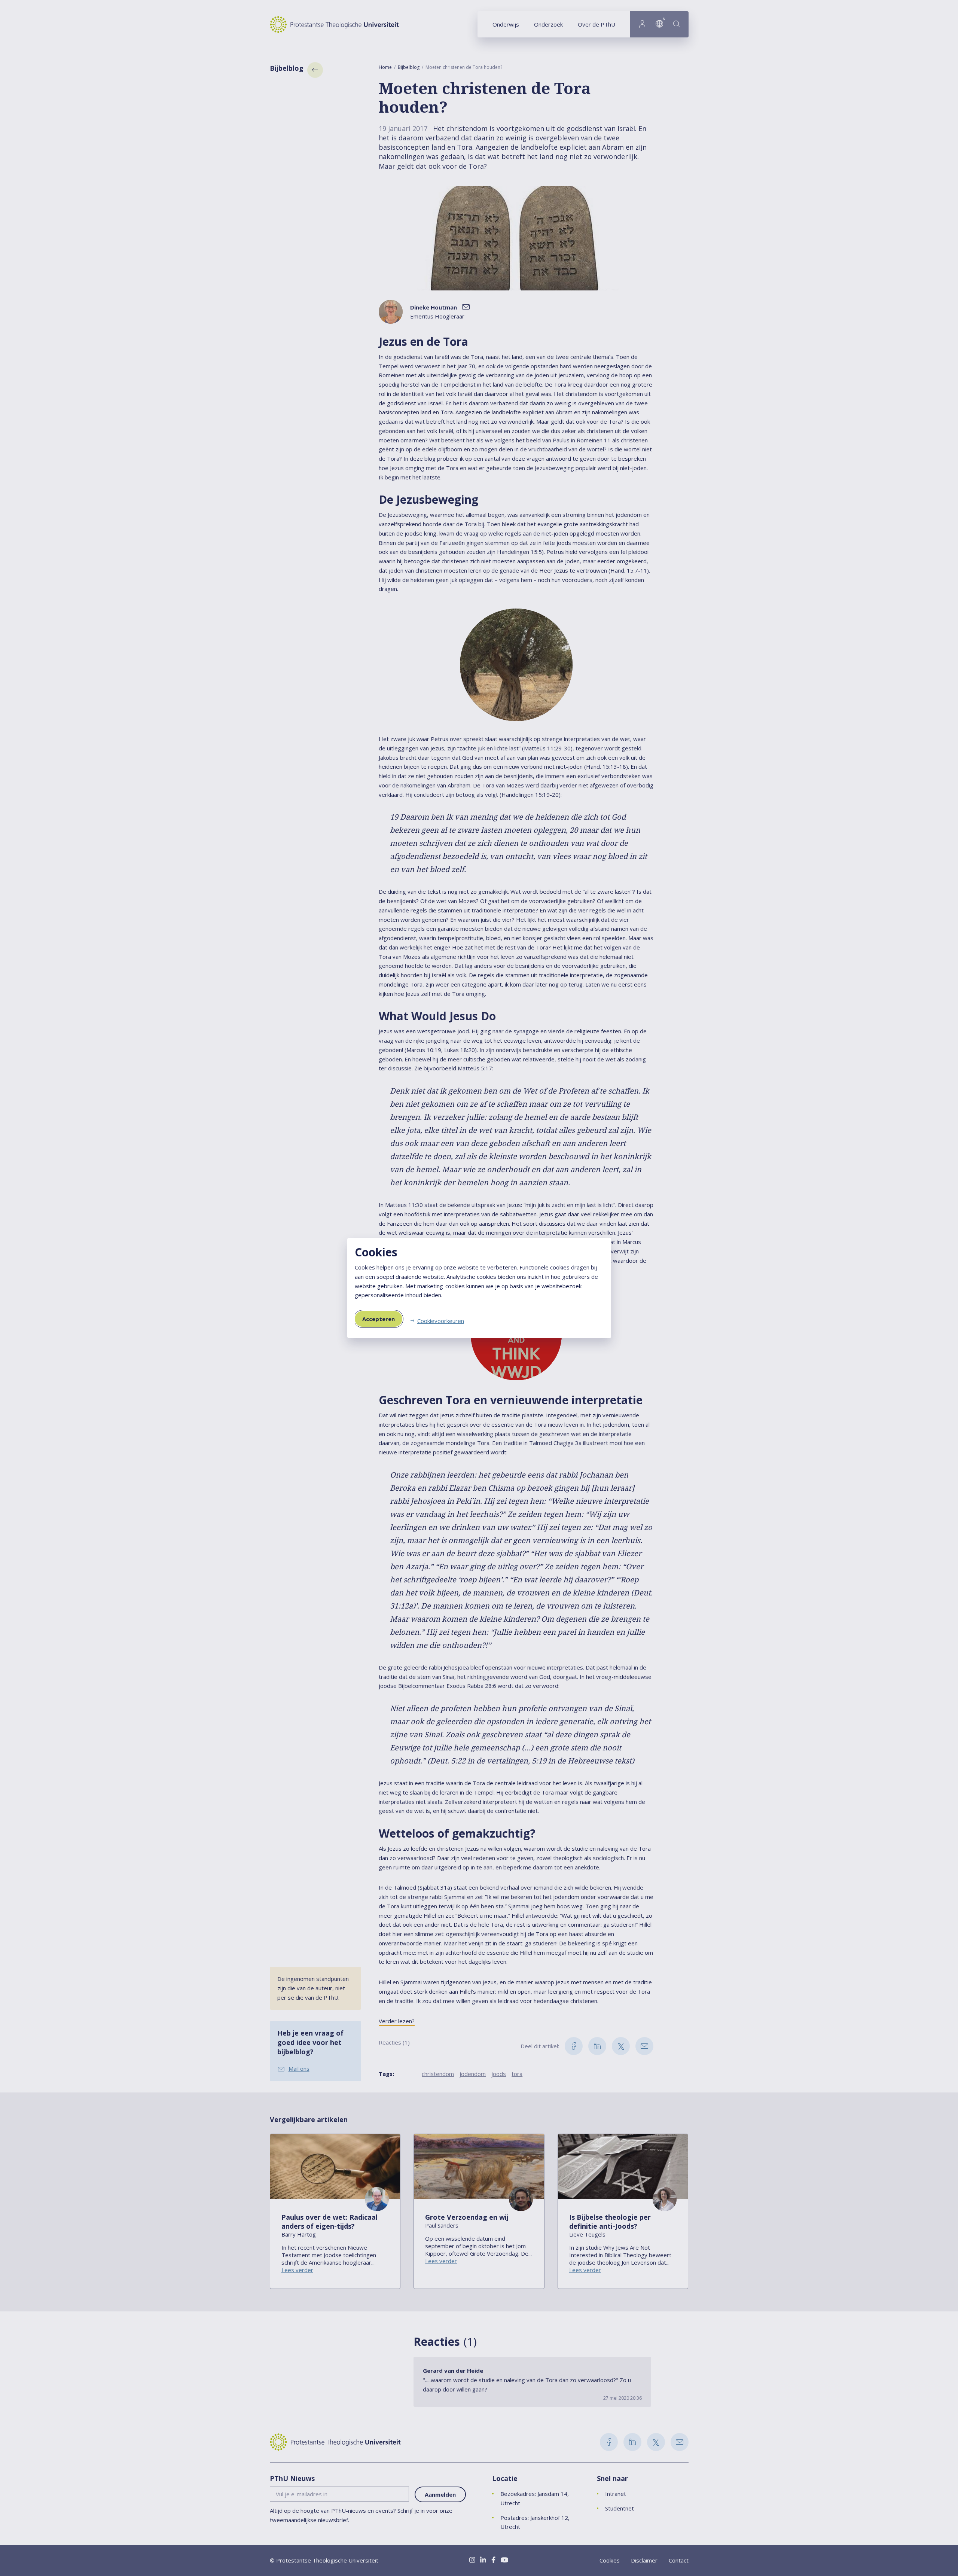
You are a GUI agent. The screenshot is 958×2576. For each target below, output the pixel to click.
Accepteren (379, 1319)
